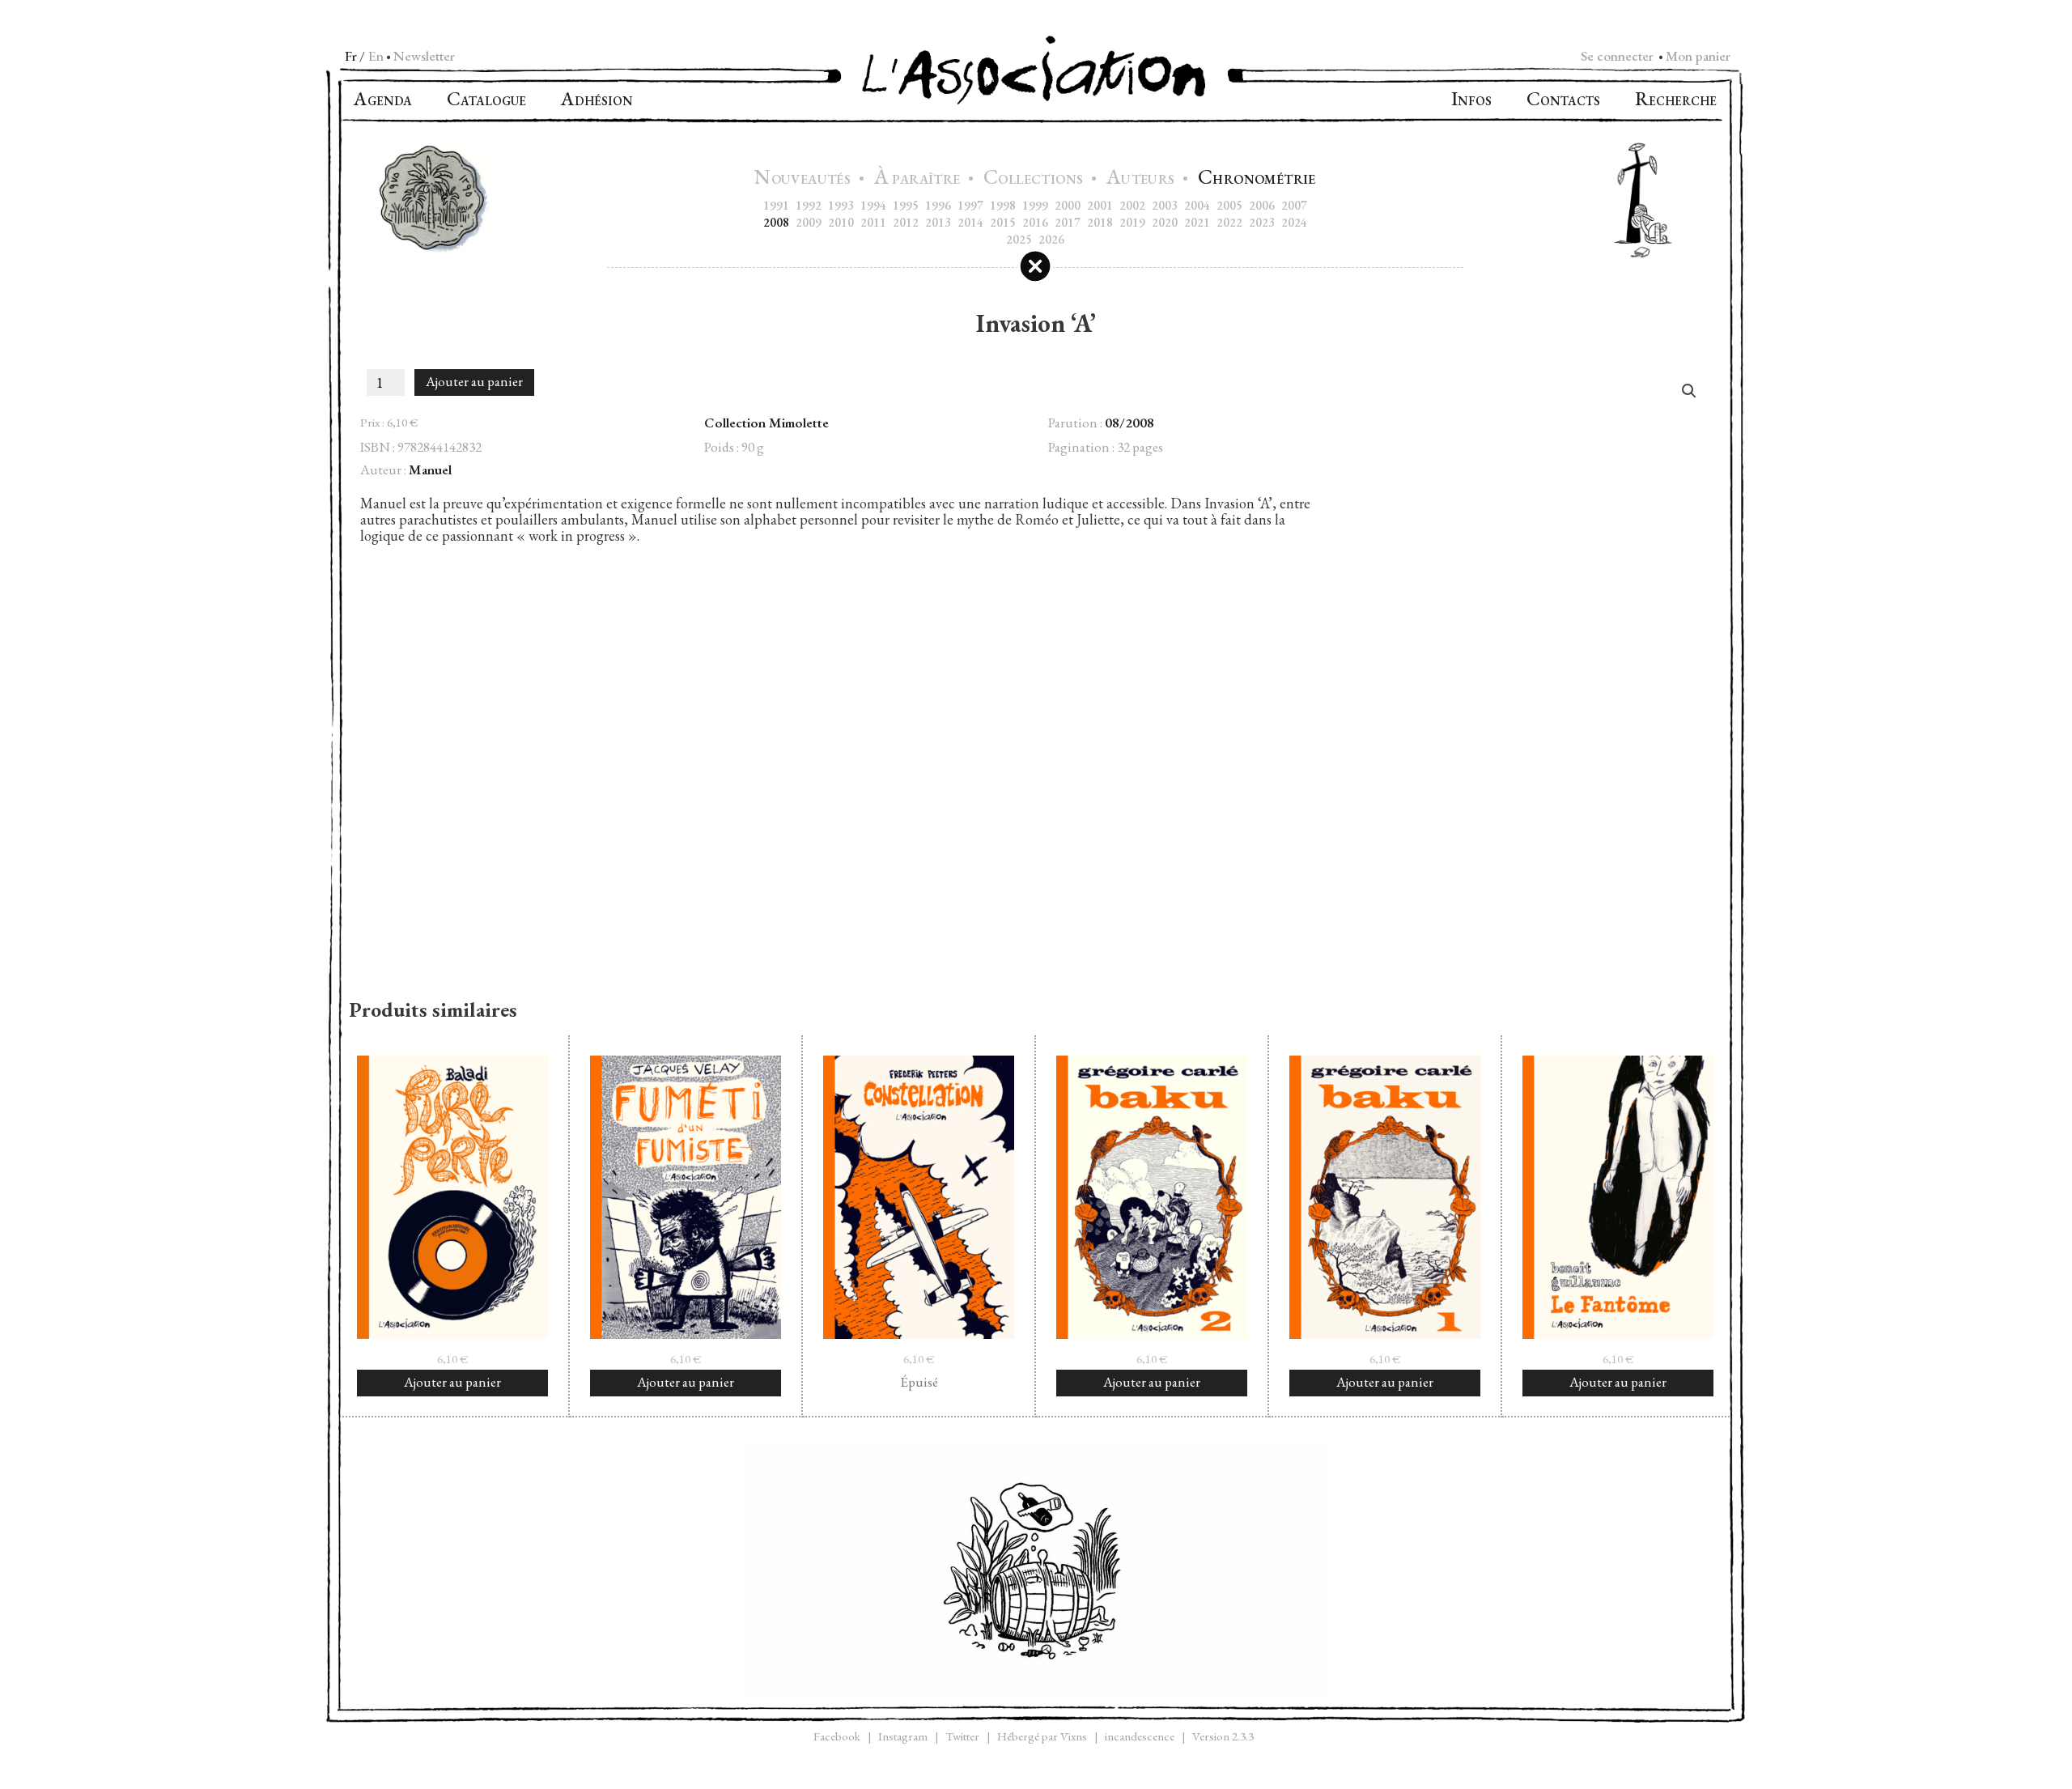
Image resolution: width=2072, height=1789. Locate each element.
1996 (938, 205)
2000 (1068, 205)
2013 (938, 222)
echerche (1676, 101)
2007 (1294, 205)
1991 (776, 205)
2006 (1262, 205)
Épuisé (919, 1382)
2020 (1165, 222)
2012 (906, 222)
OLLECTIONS (1035, 179)
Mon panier (1698, 56)
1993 (841, 205)
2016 (1035, 222)
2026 (1051, 239)
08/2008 (1129, 423)
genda (383, 101)
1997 (970, 205)
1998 (1003, 205)
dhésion (597, 101)
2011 (873, 222)
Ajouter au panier (474, 381)
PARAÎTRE (919, 179)
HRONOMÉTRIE (1257, 179)
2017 (1068, 222)
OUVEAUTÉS (804, 179)
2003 (1165, 205)
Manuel (430, 470)
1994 (873, 205)
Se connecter (1617, 56)
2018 (1100, 222)
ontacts (1563, 101)
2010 (841, 222)
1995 (906, 205)
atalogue (486, 101)
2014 (970, 222)
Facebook (837, 1736)
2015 (1003, 222)
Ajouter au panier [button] (452, 1382)
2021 (1197, 222)
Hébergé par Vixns (1042, 1736)
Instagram (903, 1736)
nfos (1471, 101)
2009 (809, 222)
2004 (1197, 205)
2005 (1229, 205)
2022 (1229, 222)
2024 (1294, 222)
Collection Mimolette (766, 423)
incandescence (1140, 1736)
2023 (1262, 222)
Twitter (962, 1736)
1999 (1035, 205)
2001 (1100, 205)
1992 (809, 205)
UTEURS (1142, 179)
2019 (1132, 222)
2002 (1132, 205)
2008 (776, 222)
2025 (1019, 239)
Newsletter (424, 56)
